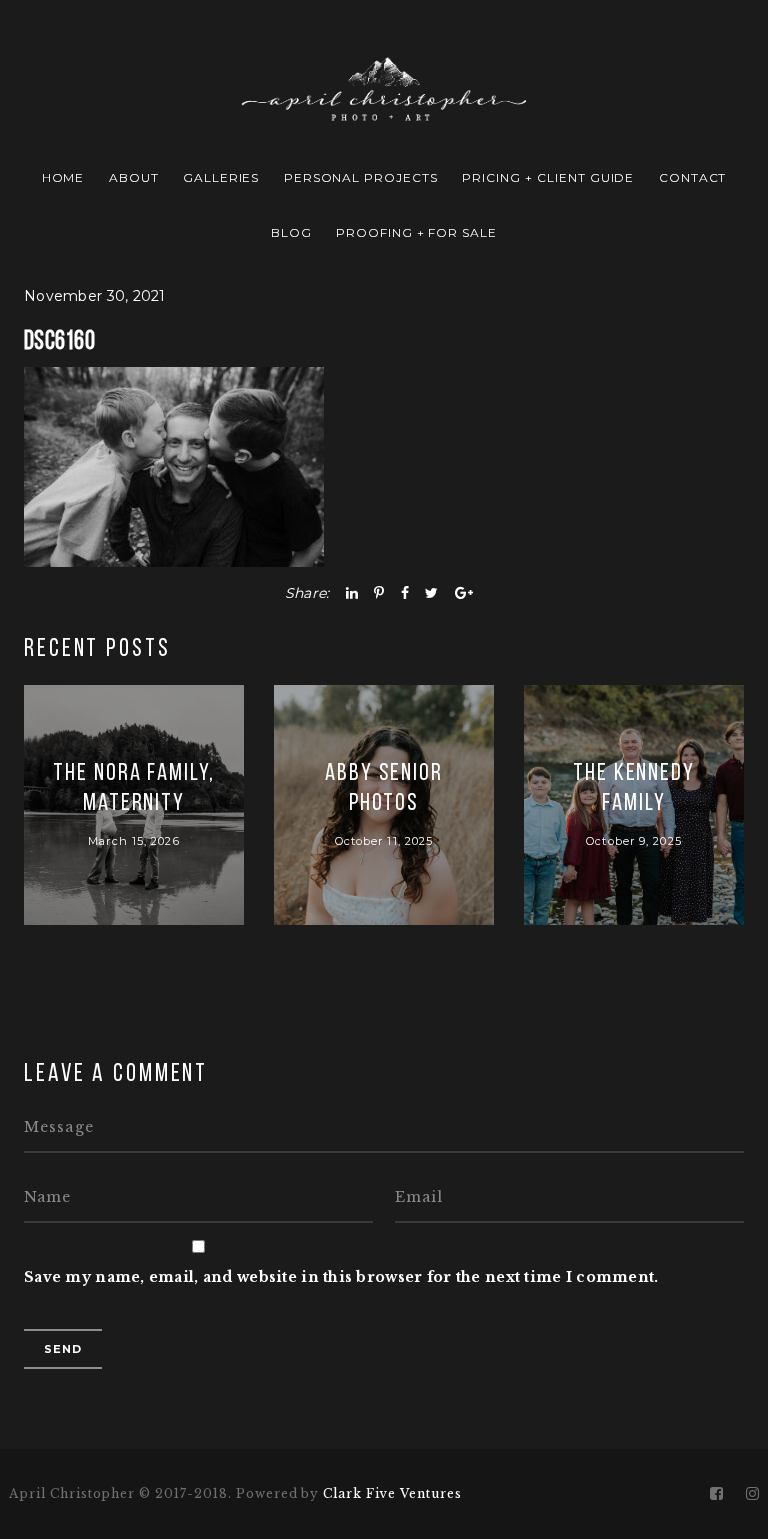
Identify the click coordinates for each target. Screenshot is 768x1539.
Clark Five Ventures (392, 1493)
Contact (693, 177)
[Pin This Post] (379, 593)
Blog (291, 232)
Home (63, 177)
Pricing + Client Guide (548, 177)
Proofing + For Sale (416, 232)
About (134, 177)
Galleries (221, 177)
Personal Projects (361, 177)
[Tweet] (431, 593)
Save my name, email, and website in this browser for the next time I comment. (341, 1277)
